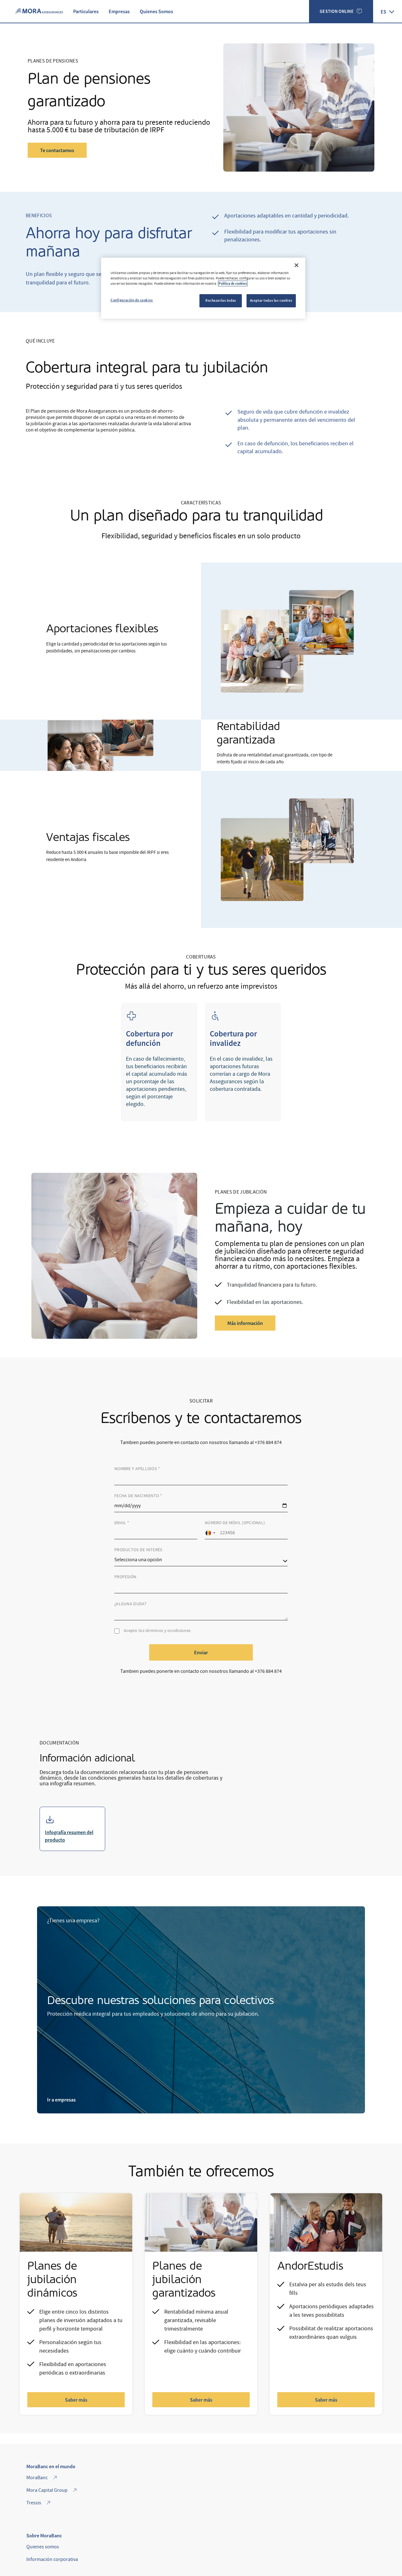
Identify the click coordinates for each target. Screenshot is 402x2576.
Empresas (119, 11)
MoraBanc (37, 2478)
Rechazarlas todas (221, 300)
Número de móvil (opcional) (235, 1523)
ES (383, 12)
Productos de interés (138, 1550)
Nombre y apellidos (137, 1469)
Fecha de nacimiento (138, 1496)
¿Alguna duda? (130, 1604)
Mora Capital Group (47, 2490)
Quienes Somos (156, 11)
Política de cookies (233, 283)
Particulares (86, 11)
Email (122, 1523)
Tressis (34, 2503)
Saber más (76, 2400)
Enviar (201, 1652)
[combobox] (210, 1533)
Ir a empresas (61, 2100)
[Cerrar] (296, 265)
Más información (245, 1323)
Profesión (125, 1577)
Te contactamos (57, 150)
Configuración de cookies (132, 300)
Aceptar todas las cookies (271, 300)
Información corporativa (52, 2559)
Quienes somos (43, 2547)
